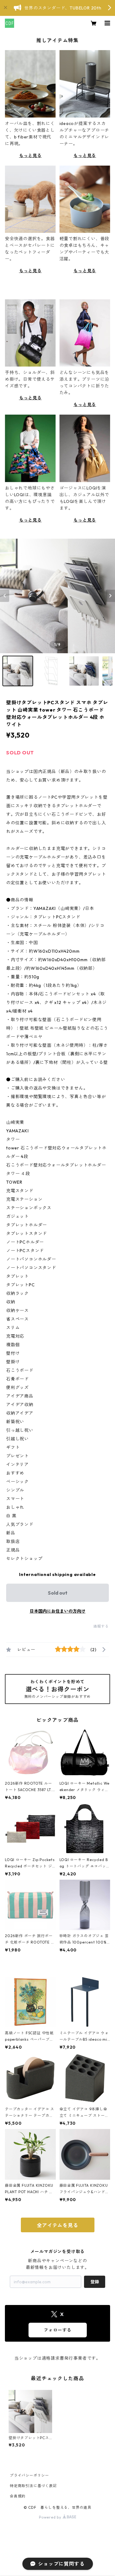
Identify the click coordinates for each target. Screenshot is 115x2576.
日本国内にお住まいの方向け (58, 1611)
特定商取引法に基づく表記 (33, 2486)
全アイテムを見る (57, 2225)
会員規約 (18, 2496)
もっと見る (30, 156)
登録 (95, 2282)
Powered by (51, 2517)
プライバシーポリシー (29, 2475)
